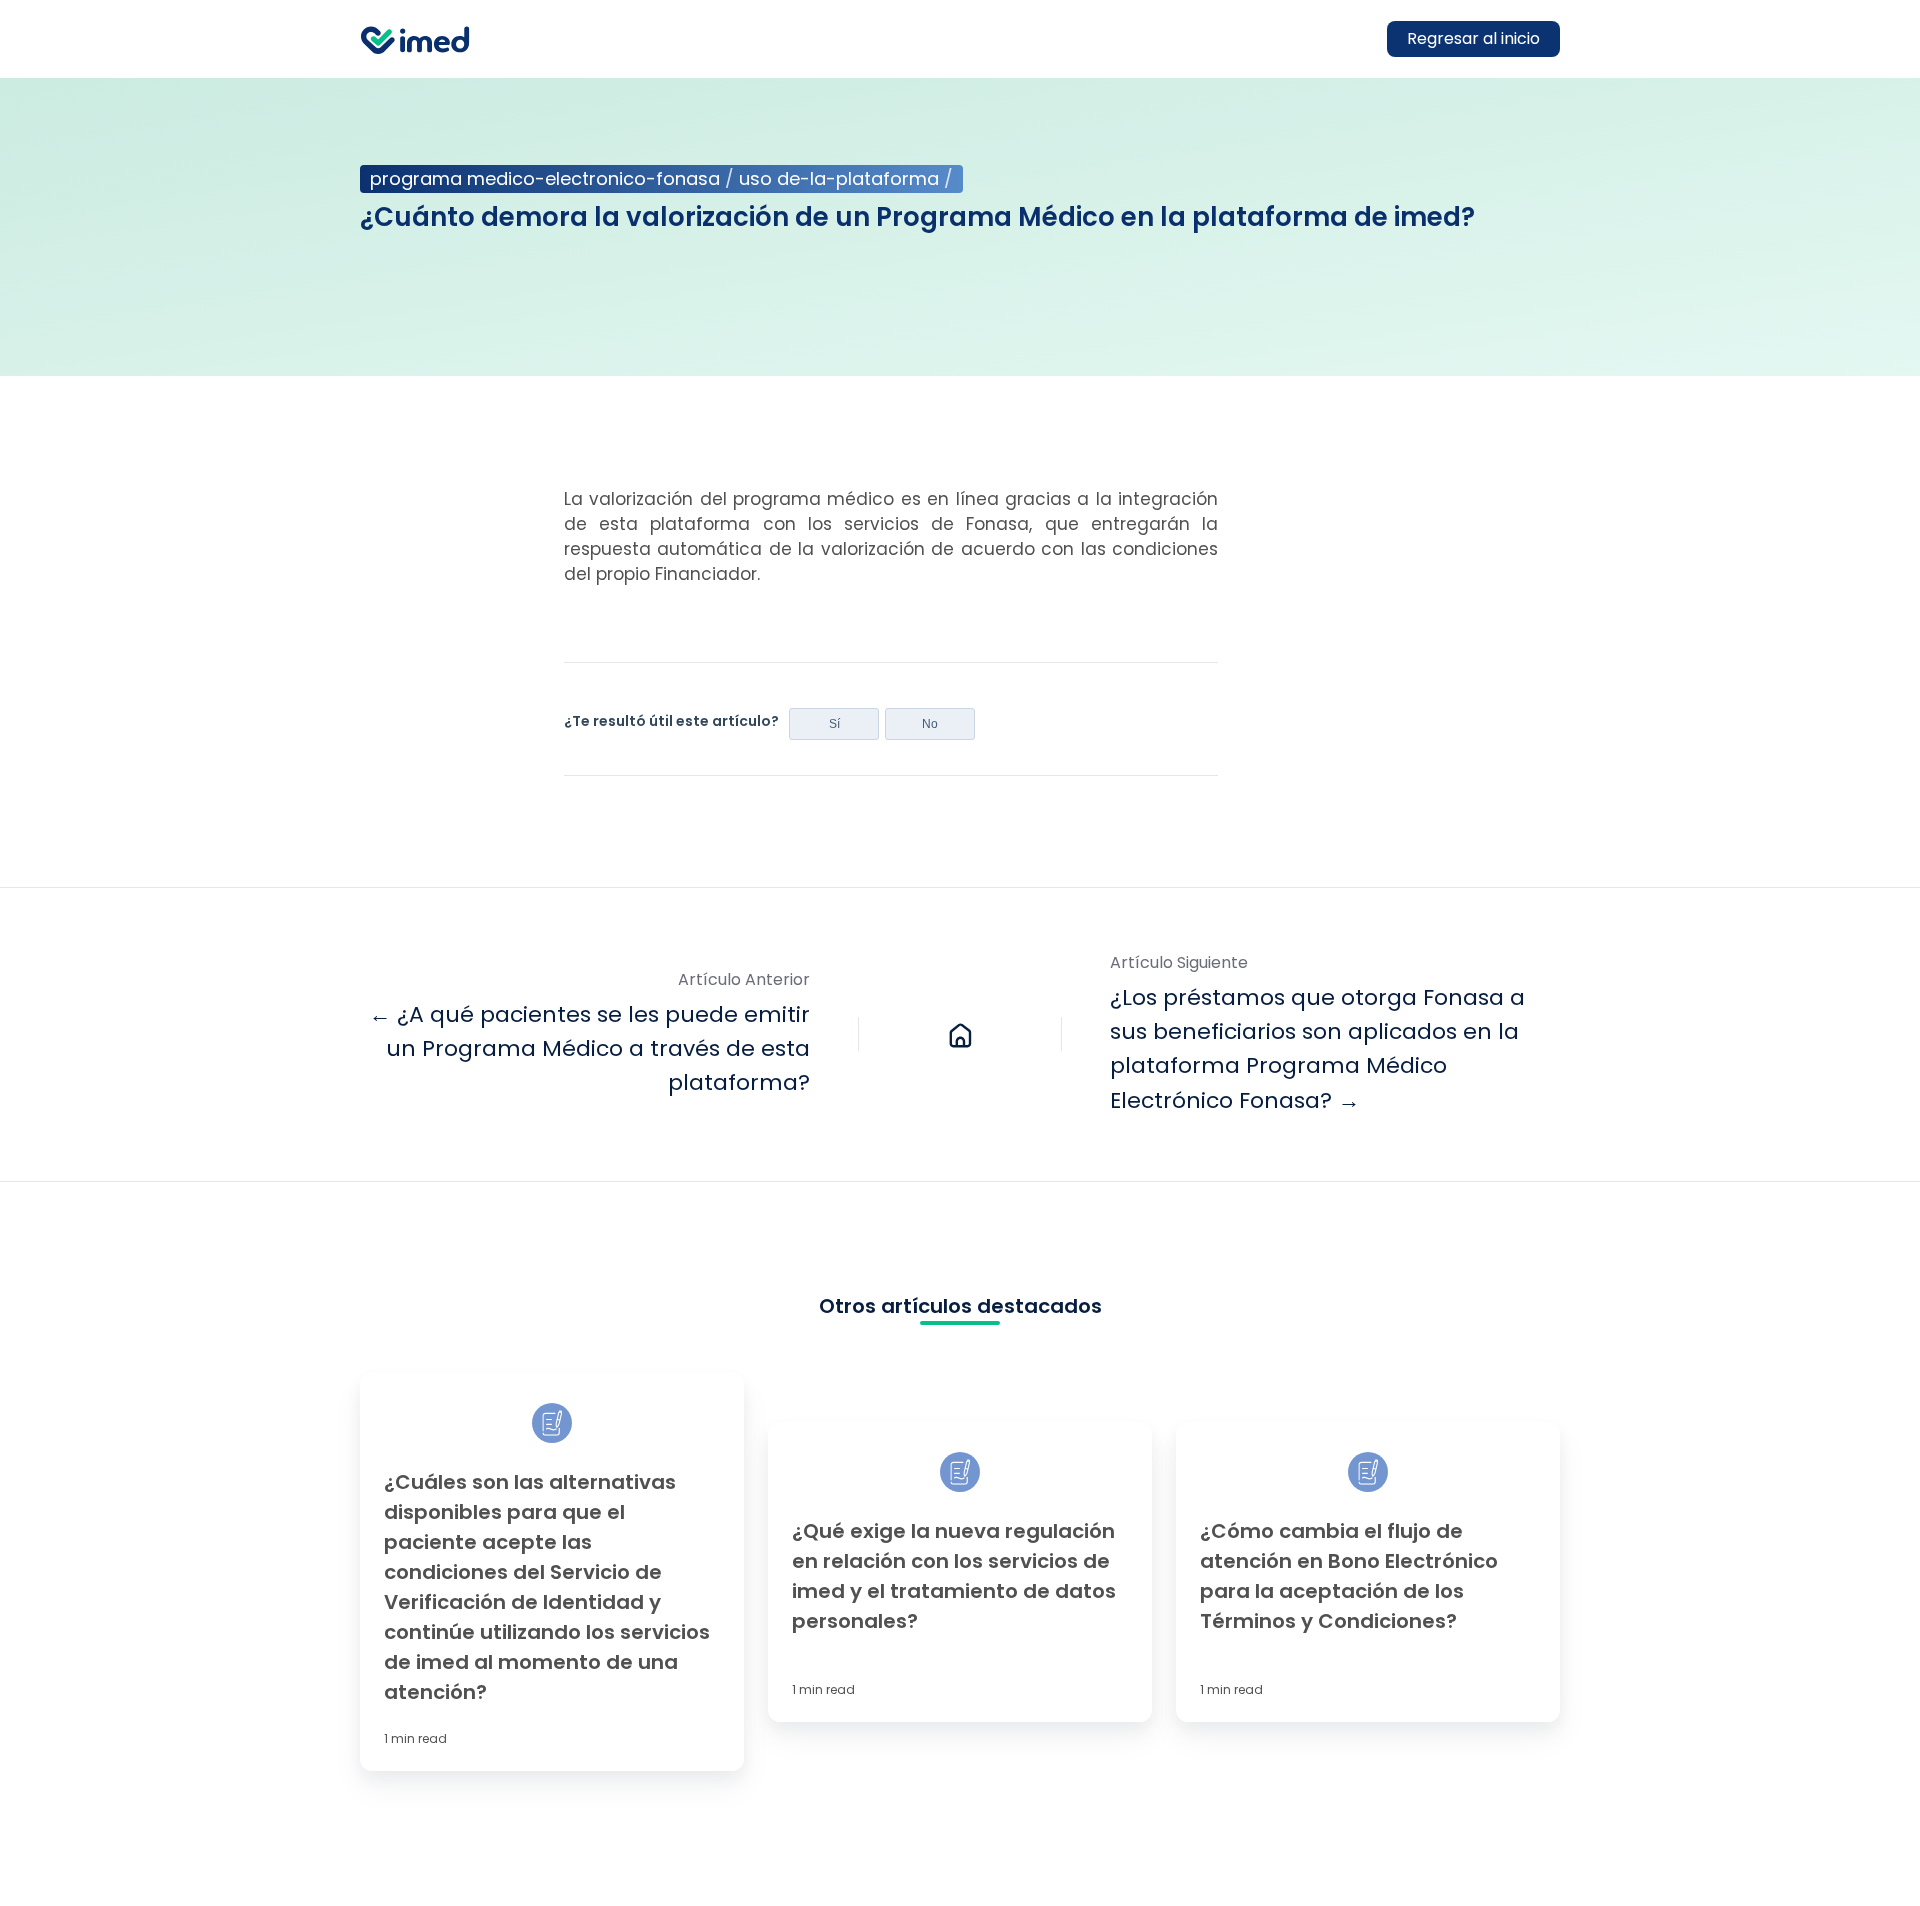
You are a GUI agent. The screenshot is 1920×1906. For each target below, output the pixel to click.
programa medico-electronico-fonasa (545, 178)
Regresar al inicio (1473, 38)
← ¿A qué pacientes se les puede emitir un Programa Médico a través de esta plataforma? (589, 1048)
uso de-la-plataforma (839, 178)
